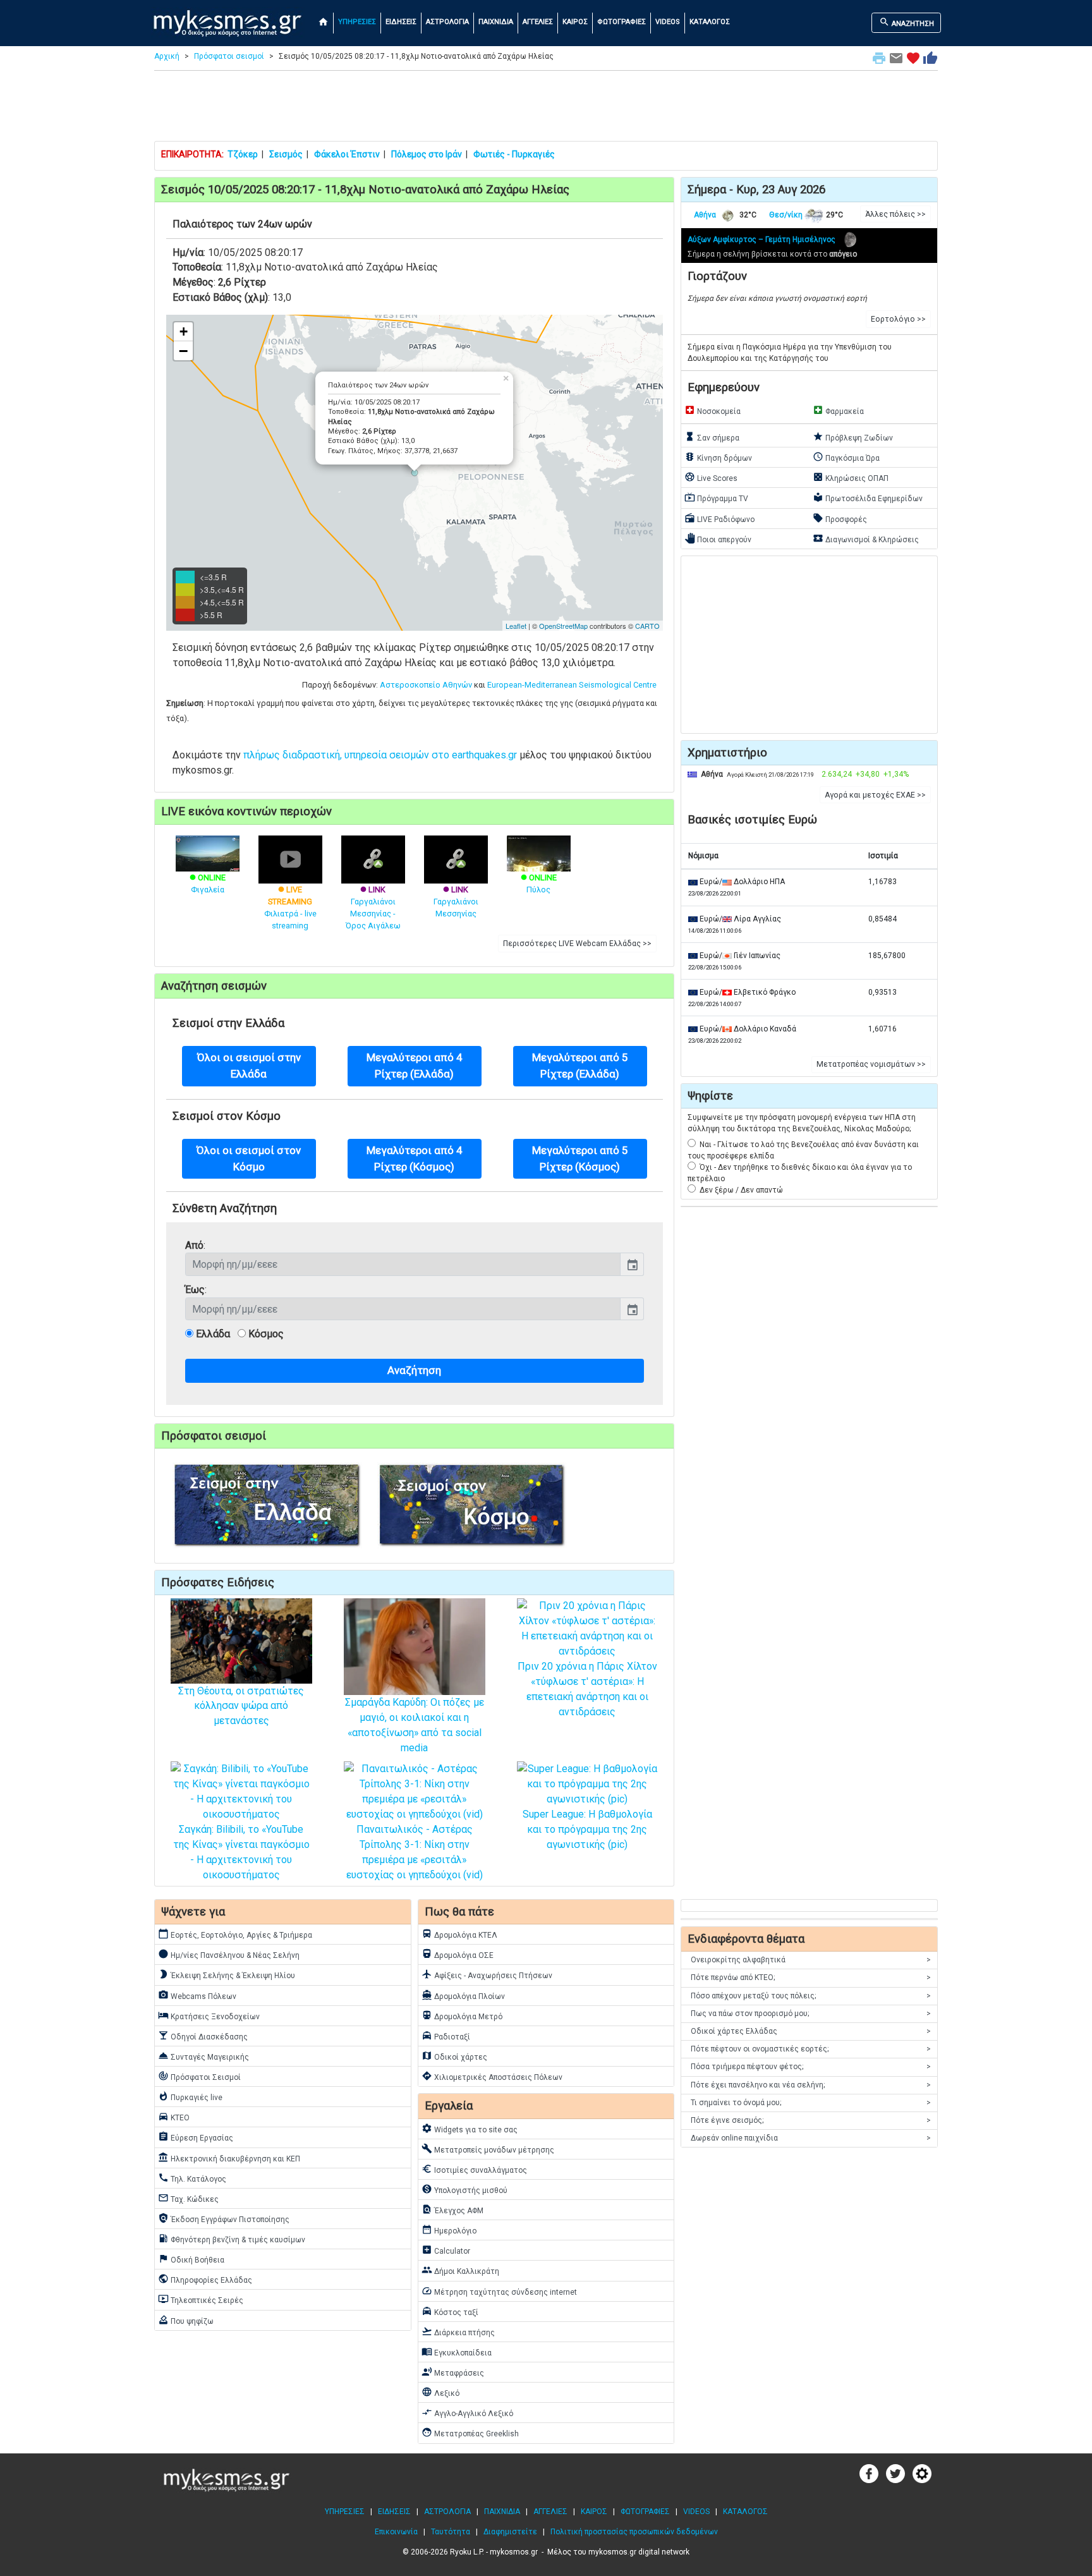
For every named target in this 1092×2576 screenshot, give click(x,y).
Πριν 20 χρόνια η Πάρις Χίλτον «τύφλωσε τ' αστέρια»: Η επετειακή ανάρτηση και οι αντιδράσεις (587, 1689)
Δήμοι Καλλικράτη (460, 2270)
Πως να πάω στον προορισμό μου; (811, 2014)
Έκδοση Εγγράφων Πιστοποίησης (224, 2218)
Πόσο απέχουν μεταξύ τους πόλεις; (811, 1996)
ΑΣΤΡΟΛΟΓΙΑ (447, 22)
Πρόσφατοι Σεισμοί (199, 2076)
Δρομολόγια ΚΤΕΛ (459, 1934)
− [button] (183, 351)
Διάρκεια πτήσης (458, 2331)
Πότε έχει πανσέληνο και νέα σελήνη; (811, 2085)
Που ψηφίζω (186, 2320)
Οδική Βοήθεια (191, 2259)
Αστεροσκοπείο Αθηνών (426, 685)
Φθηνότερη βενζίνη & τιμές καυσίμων (232, 2239)
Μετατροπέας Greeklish (470, 2433)
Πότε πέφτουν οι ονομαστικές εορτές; (811, 2049)
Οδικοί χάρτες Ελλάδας (811, 2031)
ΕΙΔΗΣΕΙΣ (401, 22)
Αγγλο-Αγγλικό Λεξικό (467, 2412)
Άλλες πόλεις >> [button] (895, 214)
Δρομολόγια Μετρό (462, 2015)
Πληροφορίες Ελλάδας (205, 2279)
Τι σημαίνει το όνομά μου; (811, 2103)
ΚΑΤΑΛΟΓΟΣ (710, 22)
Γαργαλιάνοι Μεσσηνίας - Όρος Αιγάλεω (373, 908)
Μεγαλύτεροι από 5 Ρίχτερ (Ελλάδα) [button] (580, 1065)
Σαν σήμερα (712, 437)
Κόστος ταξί (450, 2311)
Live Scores (711, 477)
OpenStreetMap (563, 626)
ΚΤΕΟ (174, 2117)
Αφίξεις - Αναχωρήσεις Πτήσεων (487, 1974)
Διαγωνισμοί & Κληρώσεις (866, 538)
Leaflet (516, 626)
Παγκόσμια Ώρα (846, 457)
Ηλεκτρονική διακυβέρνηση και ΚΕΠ (229, 2158)
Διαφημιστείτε (510, 2532)
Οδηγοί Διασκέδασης (203, 2036)
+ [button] (184, 331)
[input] (403, 1264)
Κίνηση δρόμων (718, 457)
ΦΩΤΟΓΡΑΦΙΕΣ (622, 22)
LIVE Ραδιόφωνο (719, 518)
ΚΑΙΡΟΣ (575, 22)
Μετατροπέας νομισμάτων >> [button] (871, 1064)
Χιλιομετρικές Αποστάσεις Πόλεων (492, 2076)
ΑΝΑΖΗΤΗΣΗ (907, 22)
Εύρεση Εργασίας (196, 2137)
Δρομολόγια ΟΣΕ (458, 1954)
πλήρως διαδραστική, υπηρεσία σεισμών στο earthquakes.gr (380, 755)
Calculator (446, 2250)
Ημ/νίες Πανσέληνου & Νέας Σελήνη (229, 1954)
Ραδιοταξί (446, 2036)
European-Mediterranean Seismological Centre (572, 685)
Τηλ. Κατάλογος (192, 2178)
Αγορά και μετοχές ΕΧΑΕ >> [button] (875, 795)
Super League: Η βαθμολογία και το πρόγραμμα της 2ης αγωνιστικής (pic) (587, 1829)
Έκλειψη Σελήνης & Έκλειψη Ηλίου (227, 1974)
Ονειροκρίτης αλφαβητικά (811, 1960)
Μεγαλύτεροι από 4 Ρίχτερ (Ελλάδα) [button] (415, 1065)
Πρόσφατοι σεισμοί (229, 56)
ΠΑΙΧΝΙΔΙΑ (496, 22)
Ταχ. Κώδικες (188, 2198)
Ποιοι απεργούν (718, 538)
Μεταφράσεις (453, 2372)
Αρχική (167, 56)
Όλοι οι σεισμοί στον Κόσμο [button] (249, 1158)
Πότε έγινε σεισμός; (811, 2120)
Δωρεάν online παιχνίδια (811, 2138)
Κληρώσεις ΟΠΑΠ (851, 477)
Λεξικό (440, 2392)
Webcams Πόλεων (197, 1995)
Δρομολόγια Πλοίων (463, 1995)
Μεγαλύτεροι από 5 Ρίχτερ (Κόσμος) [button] (580, 1158)
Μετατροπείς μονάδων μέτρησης (488, 2149)
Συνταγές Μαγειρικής (203, 2056)
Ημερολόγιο (449, 2230)
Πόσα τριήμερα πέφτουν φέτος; (811, 2067)
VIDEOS (668, 22)
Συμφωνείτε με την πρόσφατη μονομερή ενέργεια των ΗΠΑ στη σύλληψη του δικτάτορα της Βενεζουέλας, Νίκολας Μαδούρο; (802, 1123)
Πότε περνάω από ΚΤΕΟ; (811, 1978)
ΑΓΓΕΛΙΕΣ (538, 22)
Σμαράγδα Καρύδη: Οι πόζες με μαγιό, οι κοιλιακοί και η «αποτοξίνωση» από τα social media (415, 1725)
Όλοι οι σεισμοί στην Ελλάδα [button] (249, 1065)
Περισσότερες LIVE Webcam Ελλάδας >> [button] (577, 944)
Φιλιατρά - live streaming (290, 908)
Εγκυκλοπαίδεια (457, 2352)
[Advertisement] (546, 109)
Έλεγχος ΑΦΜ (452, 2209)
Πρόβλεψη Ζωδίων (853, 437)
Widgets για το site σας (470, 2129)
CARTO (647, 626)
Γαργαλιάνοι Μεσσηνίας (456, 902)
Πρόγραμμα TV (716, 497)
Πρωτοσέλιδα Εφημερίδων (868, 497)
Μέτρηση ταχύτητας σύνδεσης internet (499, 2291)
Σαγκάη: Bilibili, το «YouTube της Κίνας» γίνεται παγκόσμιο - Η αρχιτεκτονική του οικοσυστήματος (241, 1852)
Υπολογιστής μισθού (464, 2189)
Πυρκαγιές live (190, 2096)
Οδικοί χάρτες (454, 2056)
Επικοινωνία (396, 2532)
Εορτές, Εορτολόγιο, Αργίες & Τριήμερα (235, 1934)
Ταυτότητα (451, 2532)
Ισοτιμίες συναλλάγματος (474, 2169)
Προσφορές (840, 518)
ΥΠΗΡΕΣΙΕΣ (357, 22)
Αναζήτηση (414, 1370)
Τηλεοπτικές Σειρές (201, 2299)
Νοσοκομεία (713, 410)
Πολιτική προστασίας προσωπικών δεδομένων (634, 2532)
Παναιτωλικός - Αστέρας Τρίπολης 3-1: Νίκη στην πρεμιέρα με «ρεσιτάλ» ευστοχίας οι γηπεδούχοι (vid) (415, 1852)
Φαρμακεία (838, 410)
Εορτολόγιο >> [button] (898, 319)
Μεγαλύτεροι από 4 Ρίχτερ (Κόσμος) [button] (415, 1158)
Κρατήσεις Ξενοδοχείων (209, 2015)
